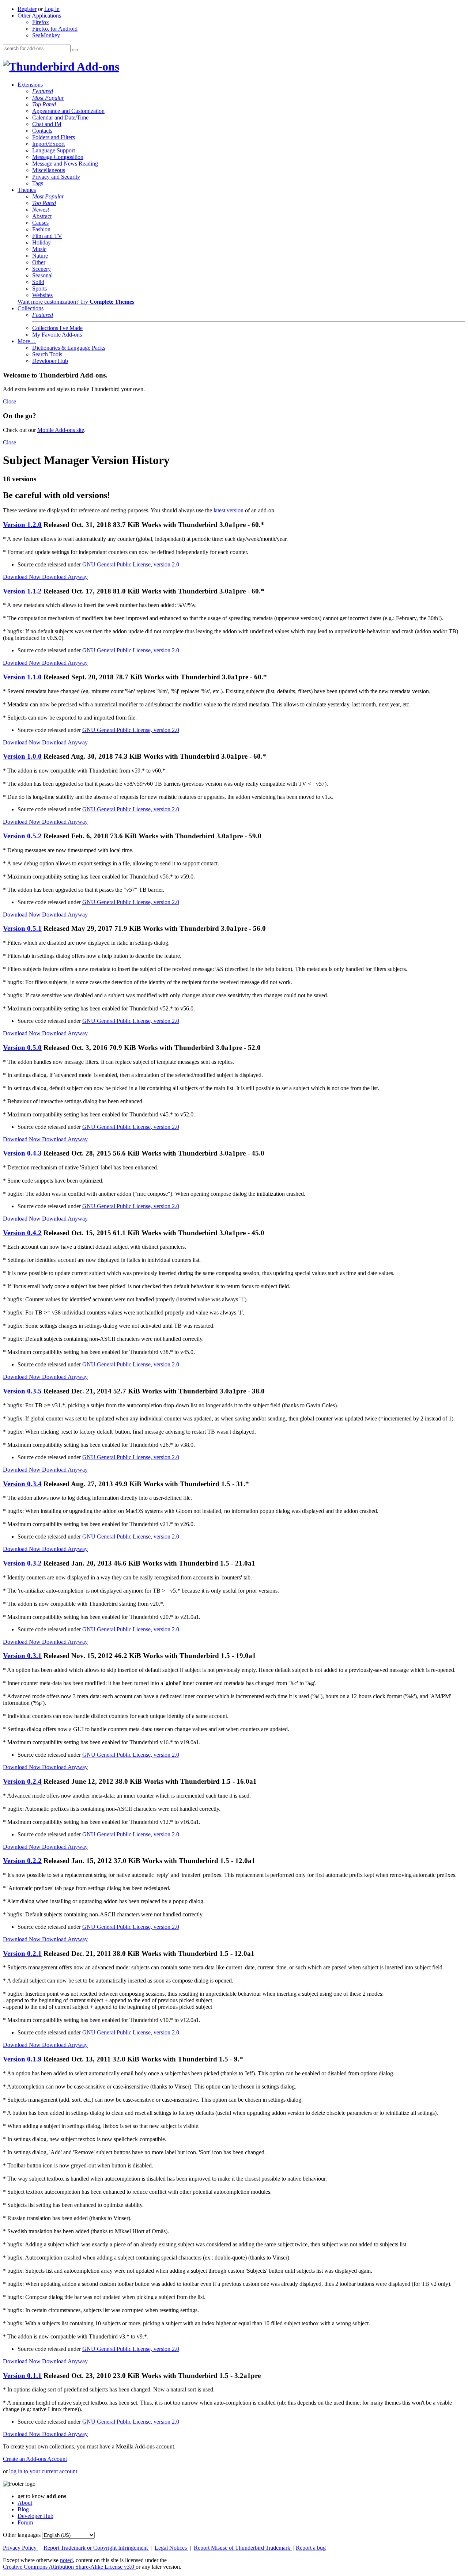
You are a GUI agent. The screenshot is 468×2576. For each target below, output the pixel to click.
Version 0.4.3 (22, 1153)
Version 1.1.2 (22, 591)
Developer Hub (50, 361)
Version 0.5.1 (22, 928)
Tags (38, 183)
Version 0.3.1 (22, 1656)
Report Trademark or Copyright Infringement (96, 2548)
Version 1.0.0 (22, 756)
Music (39, 249)
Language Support (54, 150)
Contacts (42, 131)
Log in (52, 9)
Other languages (22, 2535)
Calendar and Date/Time (60, 117)
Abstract (42, 216)
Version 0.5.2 (22, 836)
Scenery (41, 269)
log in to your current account (43, 2471)
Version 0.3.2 (22, 1563)
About (25, 2503)
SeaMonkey (46, 35)
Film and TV (47, 236)
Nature (40, 256)
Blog (23, 2509)
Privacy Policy (20, 2548)
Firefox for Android (55, 29)
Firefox (41, 22)
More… (27, 341)
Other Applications (39, 16)
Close (10, 401)
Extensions (30, 85)
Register (27, 9)
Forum (25, 2522)
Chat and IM (47, 124)
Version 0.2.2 (22, 1861)
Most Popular (48, 98)
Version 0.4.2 (22, 1233)
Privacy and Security (56, 177)
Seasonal (42, 275)
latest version (229, 510)
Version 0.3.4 (22, 1484)
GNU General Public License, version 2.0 (131, 564)
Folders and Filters (54, 137)
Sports (39, 289)
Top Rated (44, 104)
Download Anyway (65, 577)
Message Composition (58, 157)
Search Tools (47, 354)
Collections (31, 308)
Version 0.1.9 (22, 2059)
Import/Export (48, 144)
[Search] (75, 50)
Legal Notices (171, 2548)
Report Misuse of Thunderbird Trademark (243, 2548)
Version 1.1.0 (22, 677)
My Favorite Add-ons (57, 335)
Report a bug (311, 2548)
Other (39, 262)
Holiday (41, 242)
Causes (40, 223)
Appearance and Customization (68, 111)
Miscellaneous (49, 170)
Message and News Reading (65, 164)
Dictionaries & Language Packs (69, 348)
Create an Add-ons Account (35, 2459)
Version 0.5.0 (22, 1048)
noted (66, 2560)
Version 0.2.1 (22, 1953)
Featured (43, 91)
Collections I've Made (57, 328)
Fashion (41, 229)
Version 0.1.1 (22, 2376)
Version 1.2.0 (22, 525)
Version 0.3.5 (22, 1391)
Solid (38, 282)
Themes (27, 190)
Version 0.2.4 (22, 1781)
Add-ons (97, 67)
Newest (41, 210)
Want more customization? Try (76, 302)
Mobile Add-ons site (61, 430)
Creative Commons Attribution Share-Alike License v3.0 (69, 2567)
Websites (42, 295)
